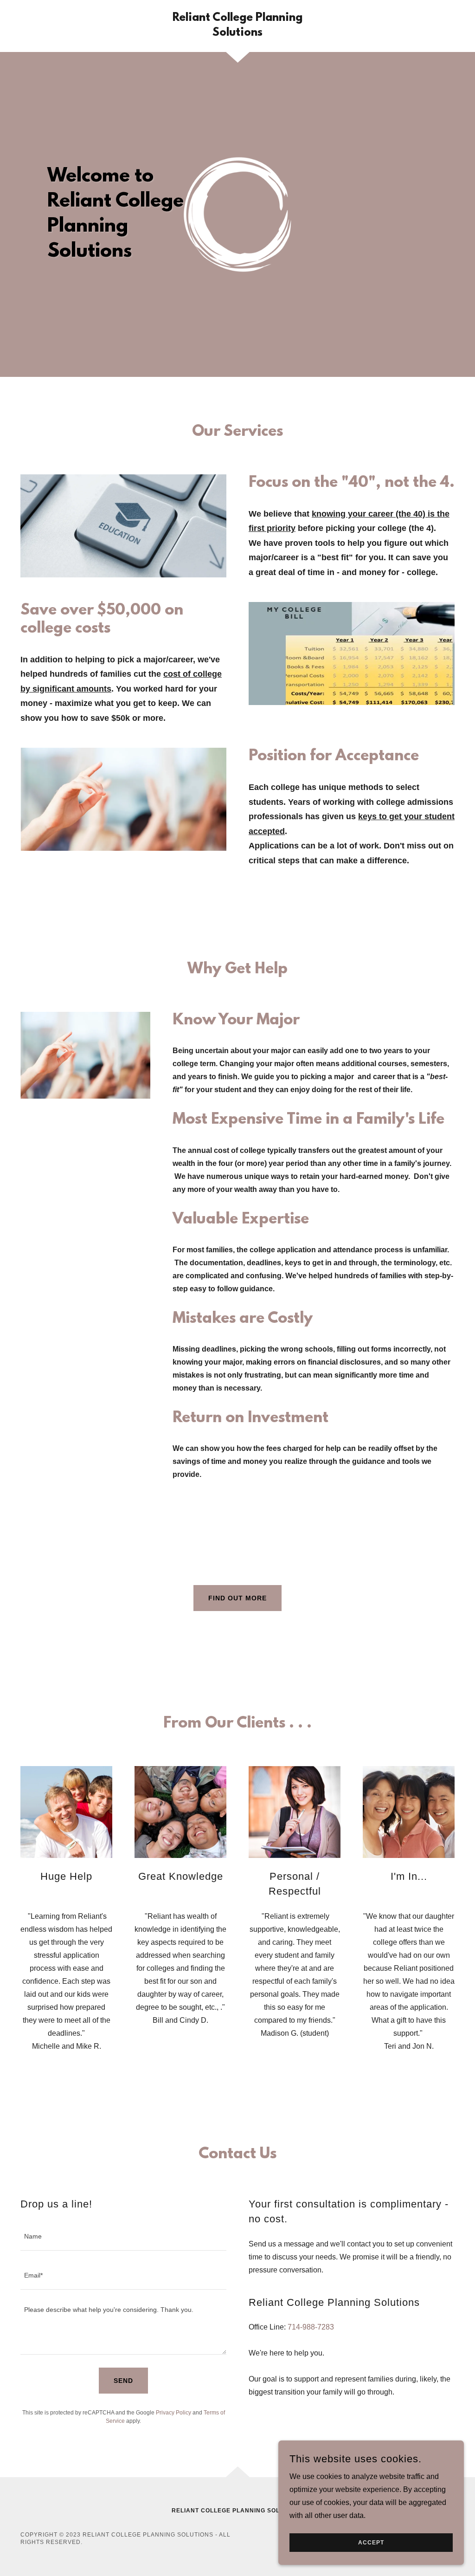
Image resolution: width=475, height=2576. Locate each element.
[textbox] (123, 2237)
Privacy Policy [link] (173, 2413)
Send (123, 2381)
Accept (371, 2543)
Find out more (237, 1598)
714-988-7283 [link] (311, 2327)
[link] (237, 33)
